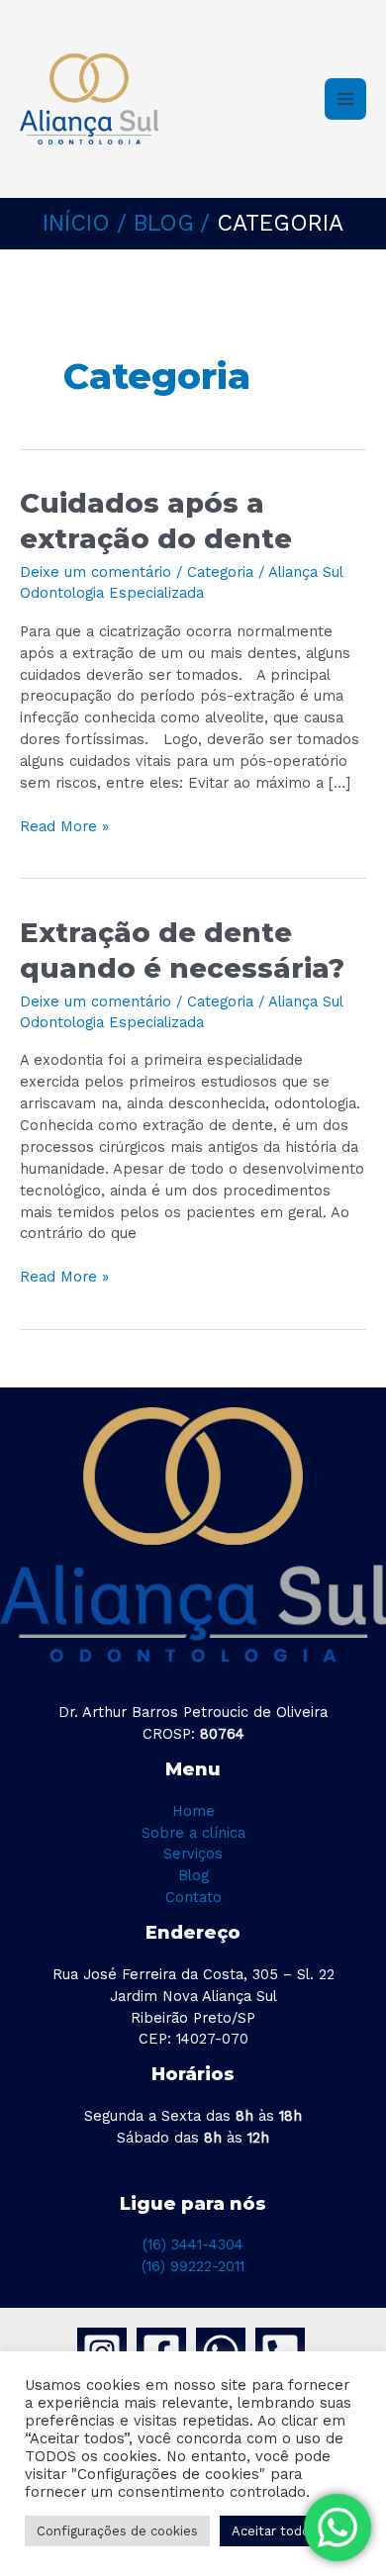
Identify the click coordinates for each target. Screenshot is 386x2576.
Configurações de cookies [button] (117, 2531)
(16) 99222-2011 (193, 2266)
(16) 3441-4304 (193, 2244)
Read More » (64, 826)
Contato (193, 1897)
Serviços (193, 1854)
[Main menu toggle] (345, 99)
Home (193, 1811)
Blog (193, 1875)
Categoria (220, 572)
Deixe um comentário (96, 572)
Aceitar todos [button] (274, 2531)
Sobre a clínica (193, 1833)
